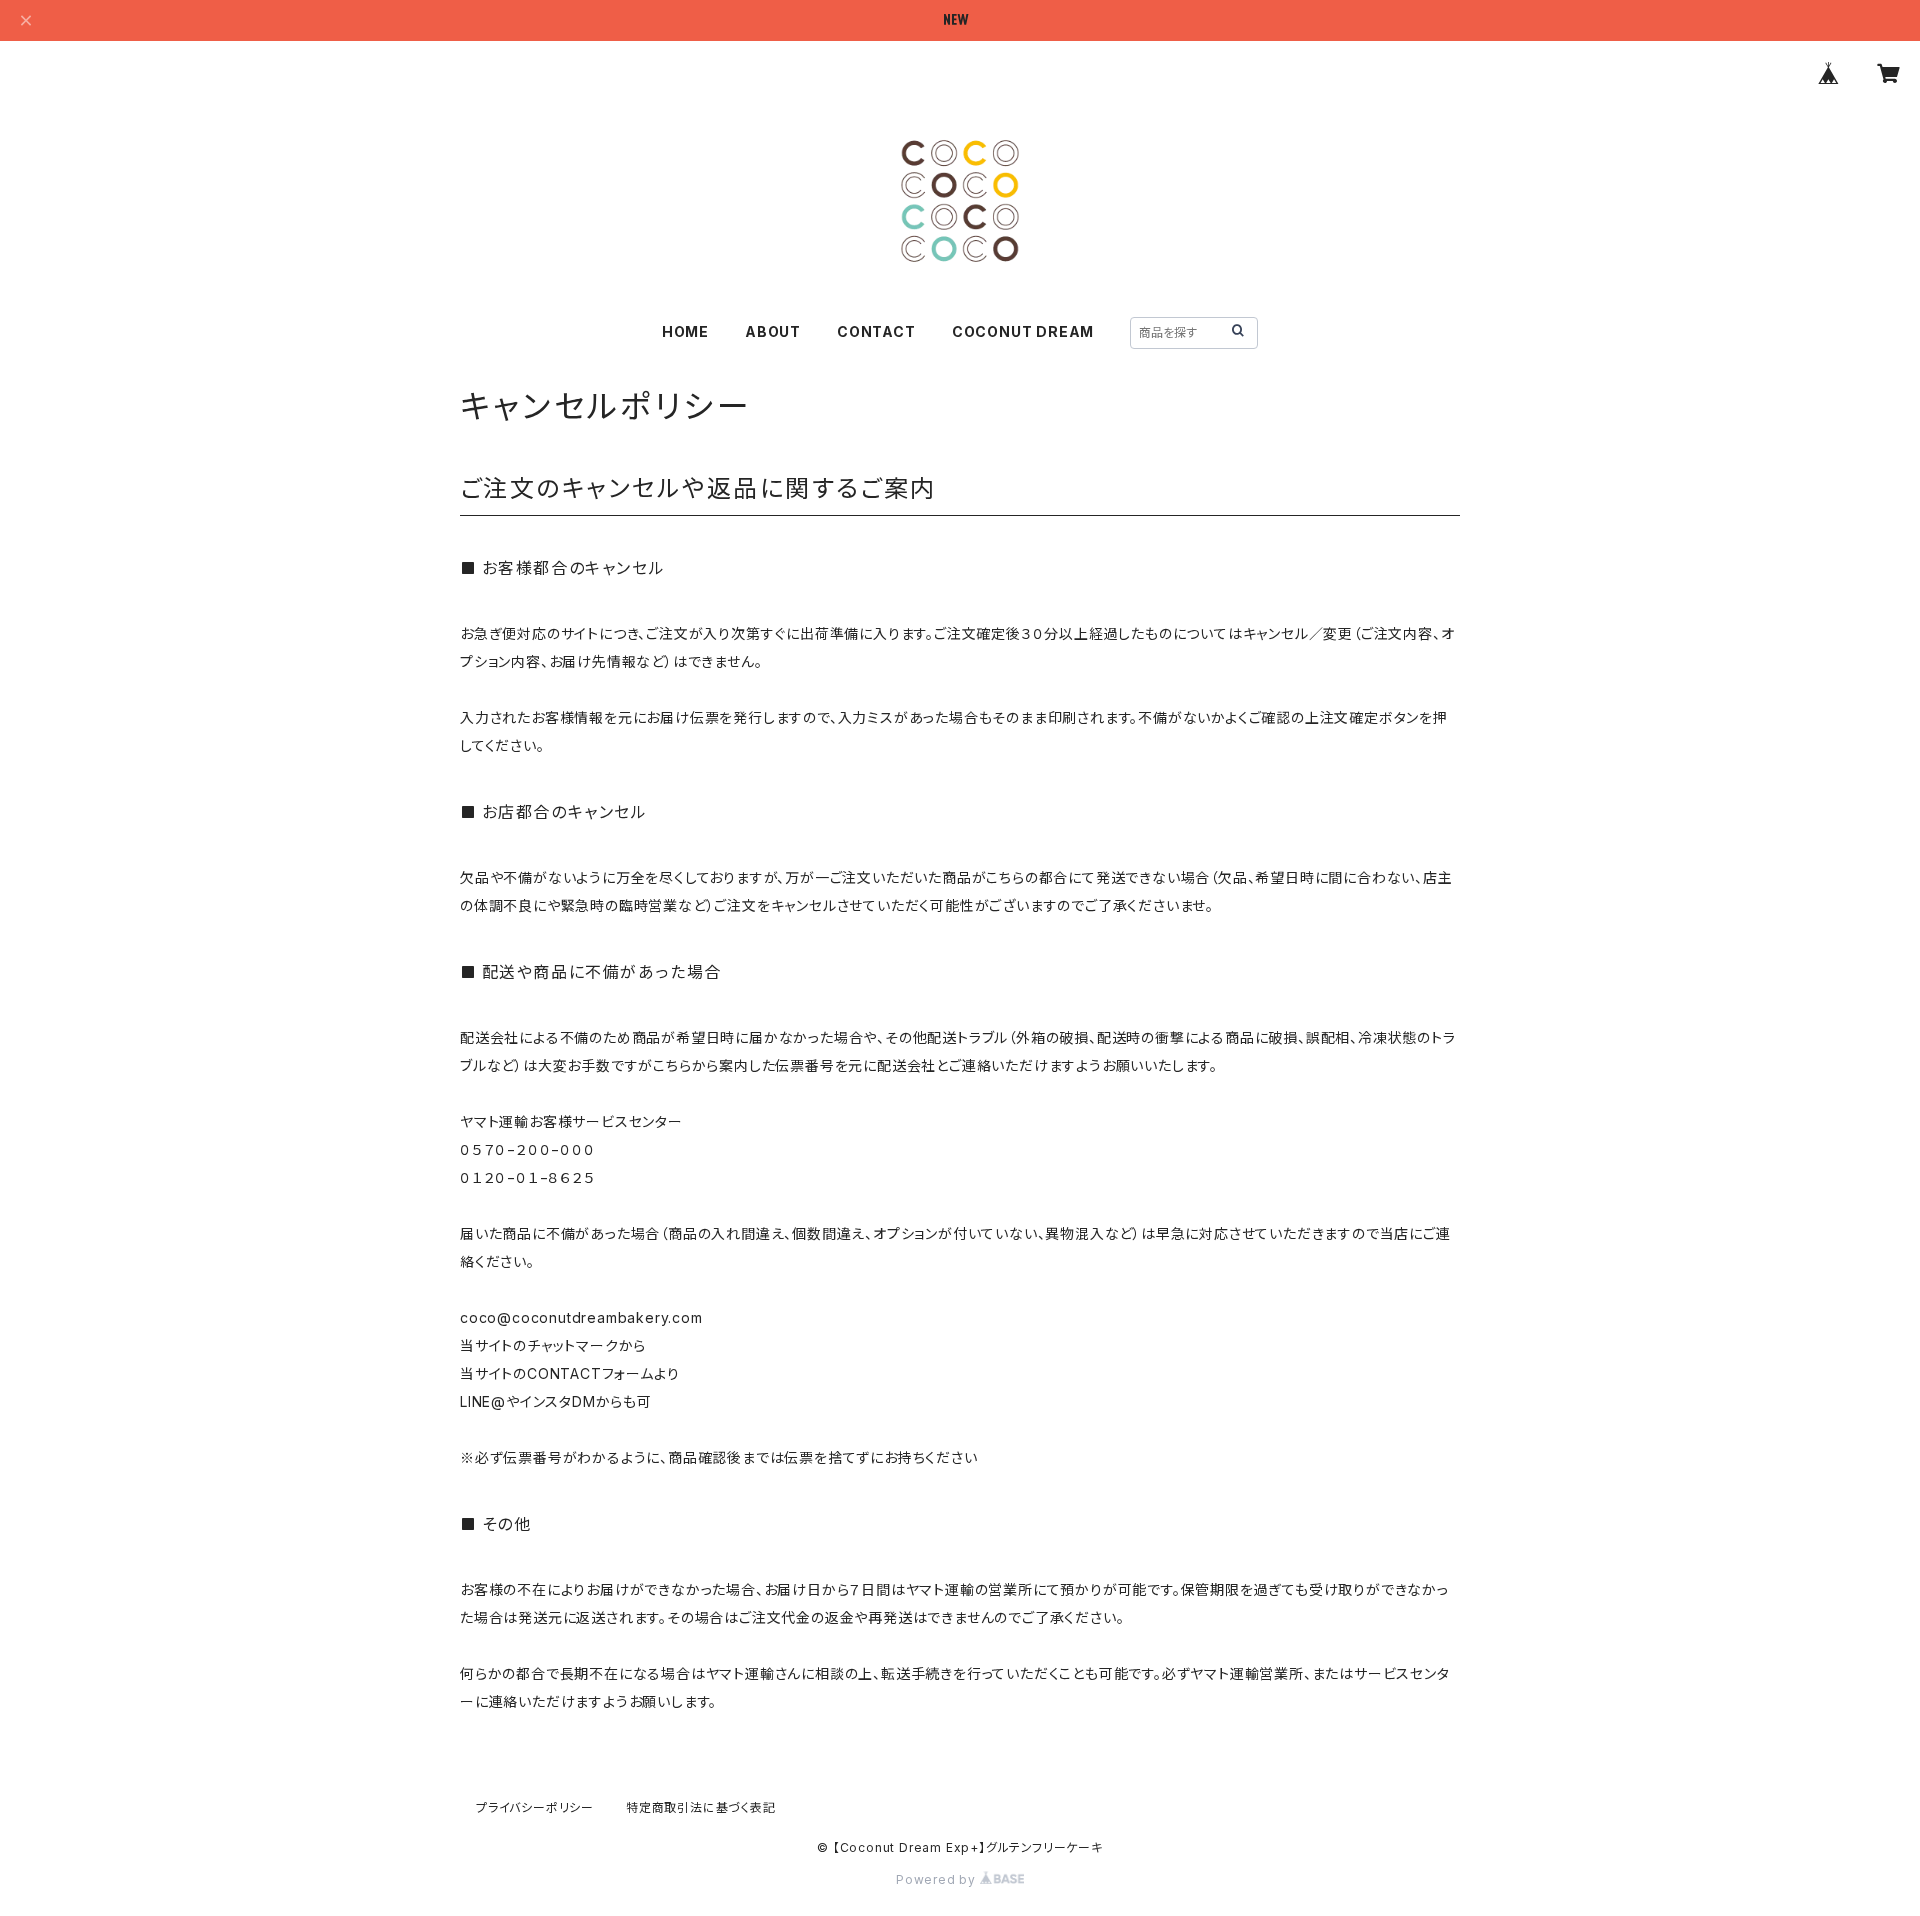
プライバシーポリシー (535, 1807)
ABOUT (773, 331)
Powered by (938, 1879)
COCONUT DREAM (1023, 331)
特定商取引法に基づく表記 (701, 1807)
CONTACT (876, 331)
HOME (685, 331)
